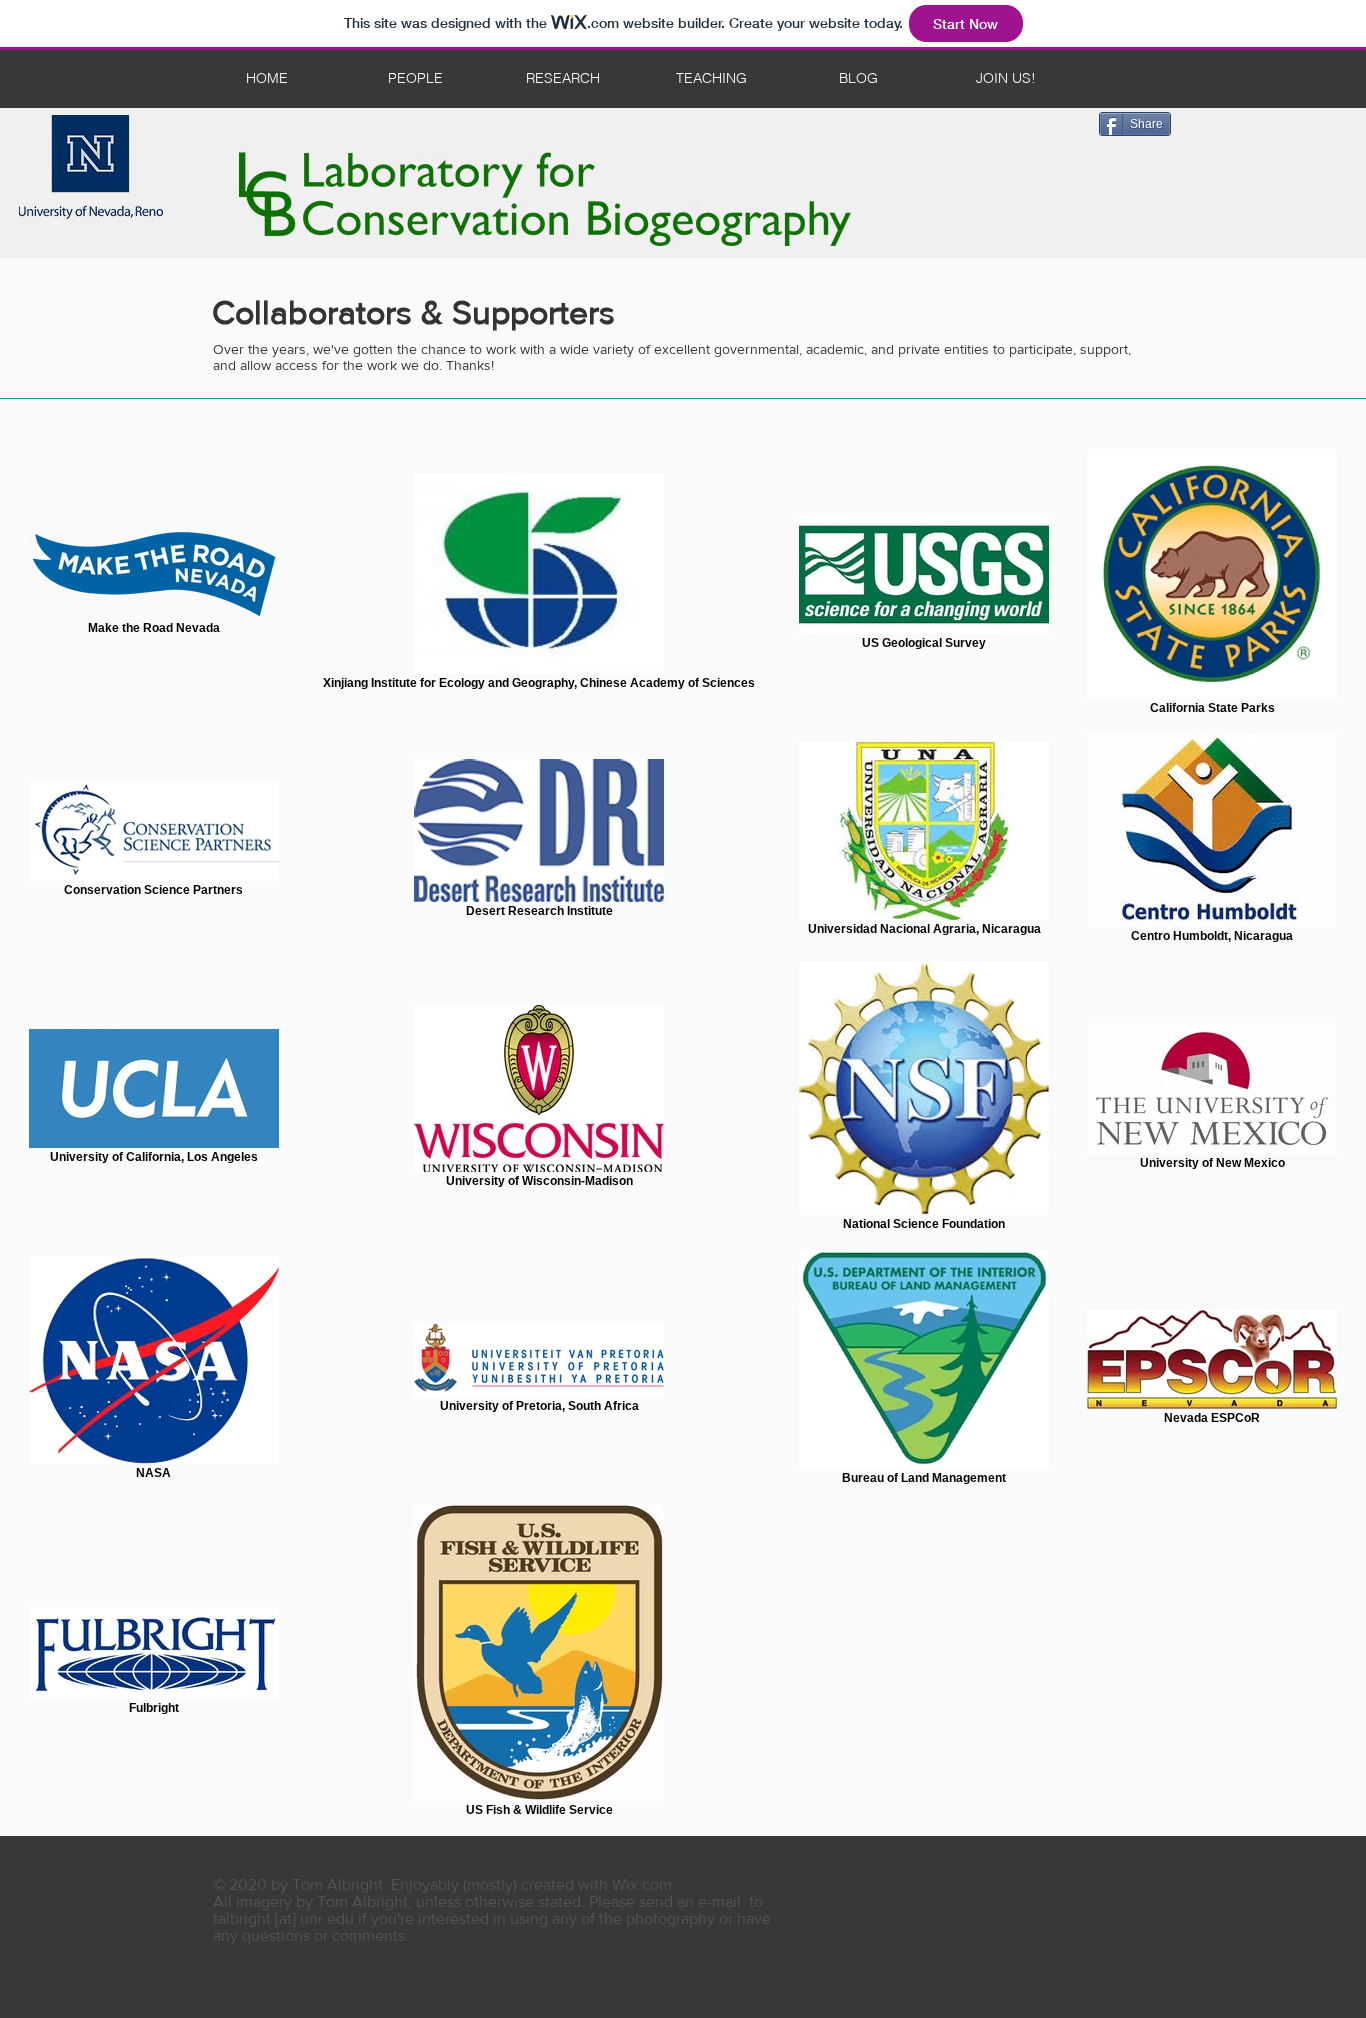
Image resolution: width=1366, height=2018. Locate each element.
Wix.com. (644, 1884)
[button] (1005, 78)
